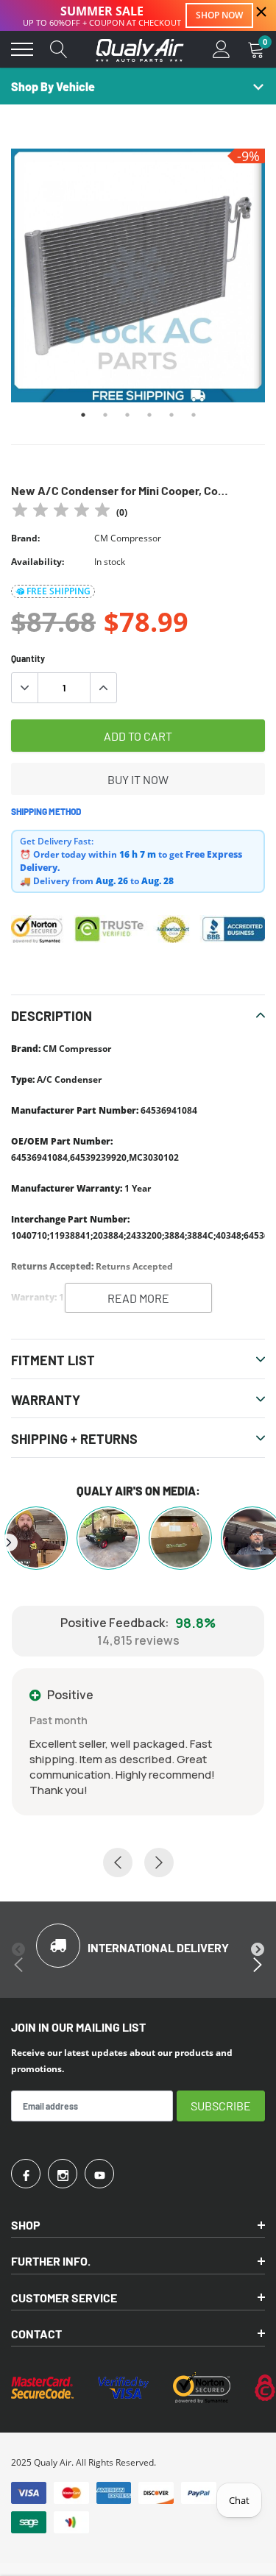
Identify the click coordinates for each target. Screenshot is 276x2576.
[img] (61, 512)
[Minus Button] (25, 688)
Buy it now (138, 779)
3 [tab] (127, 415)
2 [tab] (105, 415)
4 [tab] (149, 415)
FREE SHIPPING (59, 591)
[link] (26, 2174)
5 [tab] (171, 415)
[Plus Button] (103, 688)
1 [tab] (83, 415)
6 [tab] (194, 415)
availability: (38, 562)
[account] (222, 49)
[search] (59, 49)
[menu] (22, 49)
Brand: (25, 538)
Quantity (28, 658)
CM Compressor (128, 538)
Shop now (219, 15)
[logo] (140, 49)
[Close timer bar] (261, 12)
